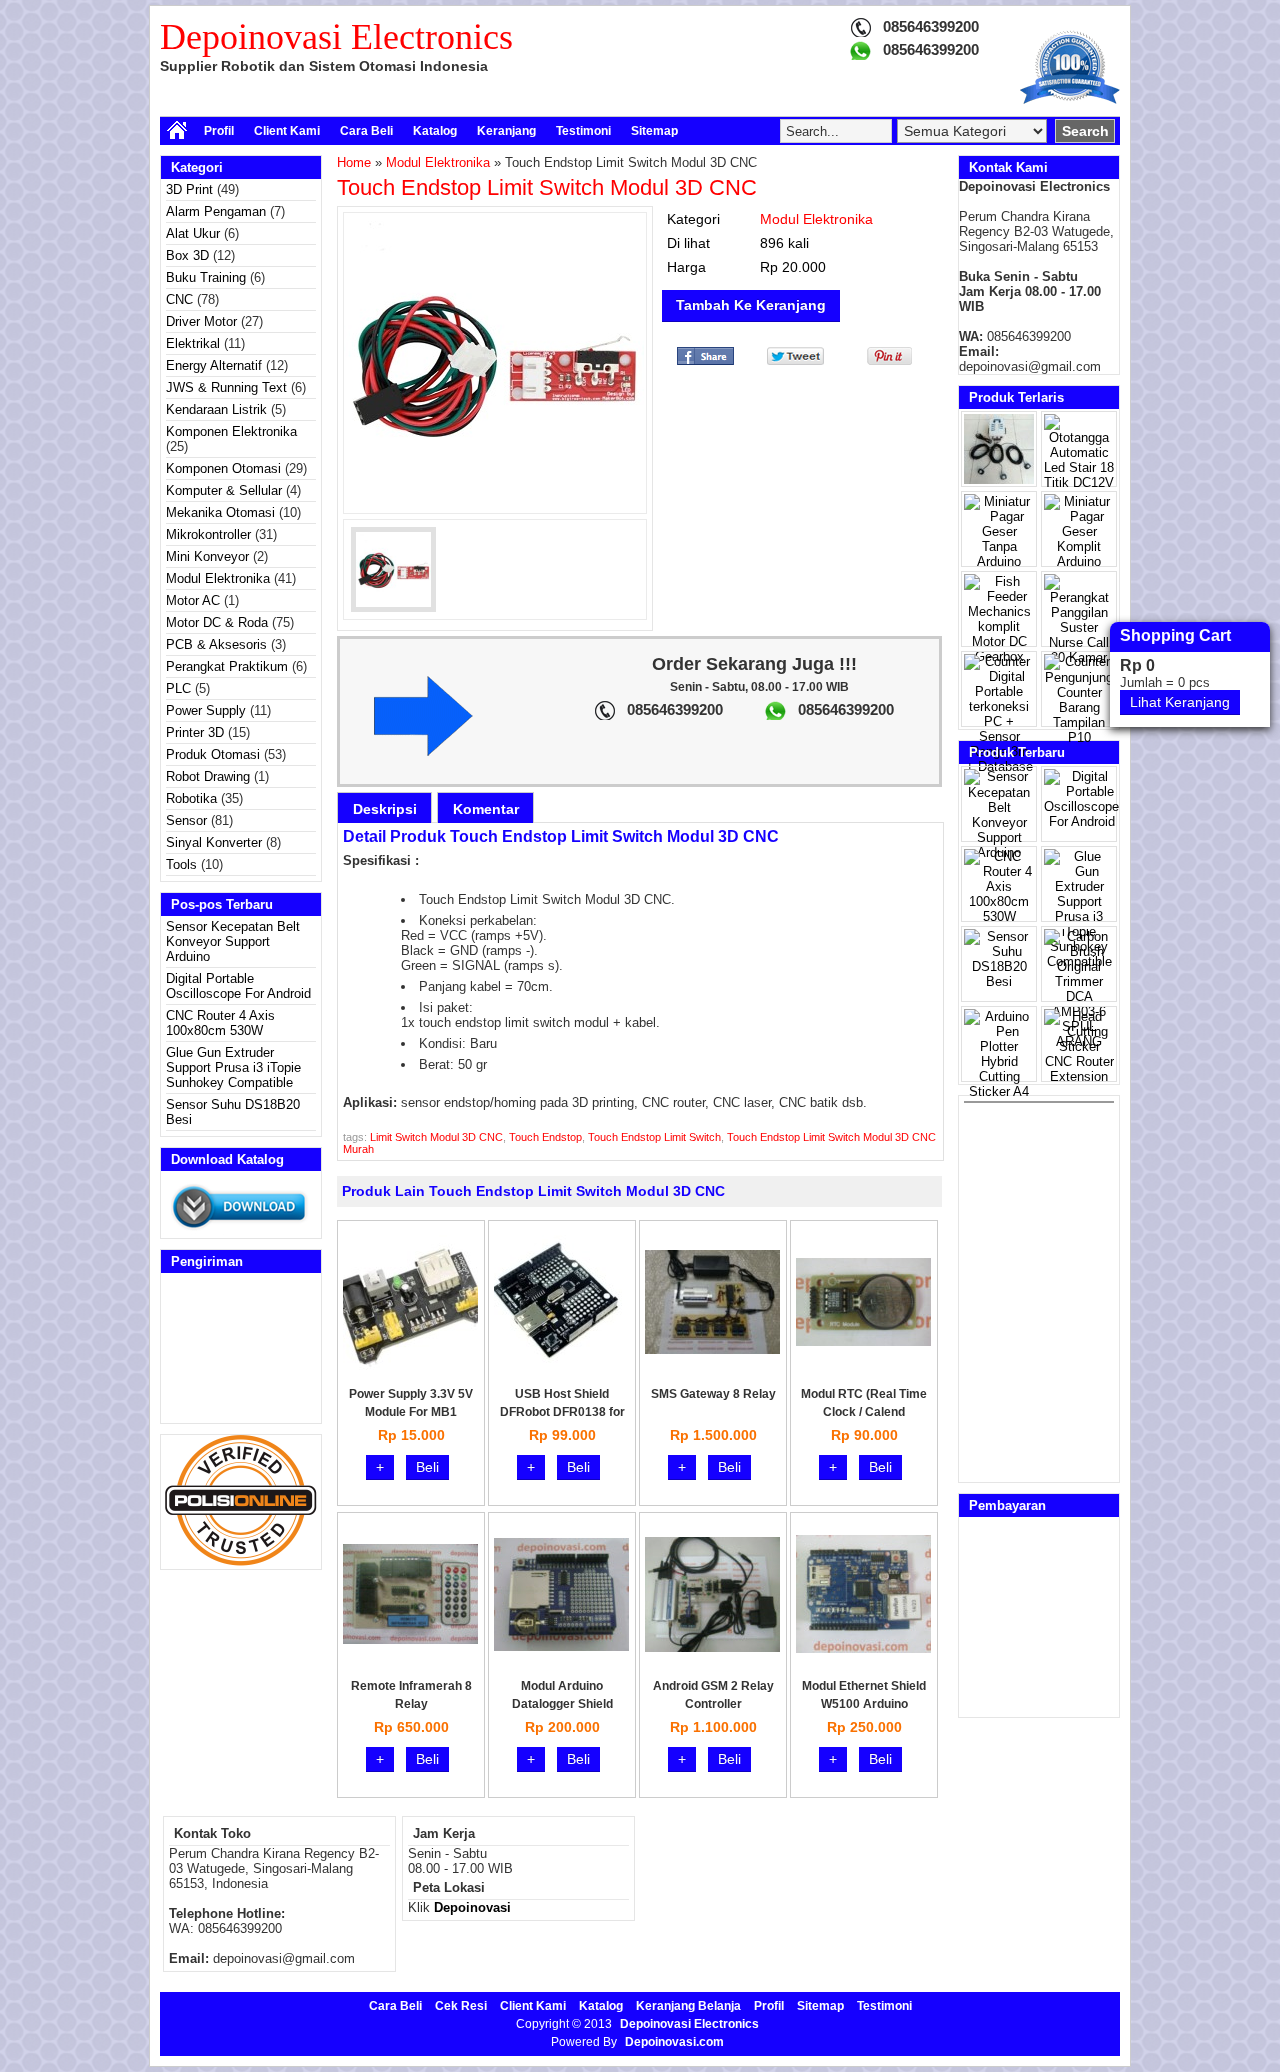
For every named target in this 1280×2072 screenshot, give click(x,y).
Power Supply (206, 710)
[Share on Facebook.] (705, 360)
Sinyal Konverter (214, 842)
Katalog (435, 131)
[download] (241, 1230)
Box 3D (187, 255)
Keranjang (506, 131)
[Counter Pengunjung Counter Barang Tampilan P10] (1079, 737)
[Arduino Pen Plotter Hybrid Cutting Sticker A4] (999, 1091)
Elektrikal (193, 343)
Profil (219, 131)
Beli (427, 1467)
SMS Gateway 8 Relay (713, 1394)
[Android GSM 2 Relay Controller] (712, 1647)
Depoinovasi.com (674, 2042)
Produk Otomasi (213, 754)
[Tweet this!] (795, 360)
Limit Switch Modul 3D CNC (436, 1137)
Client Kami (287, 131)
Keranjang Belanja (688, 2006)
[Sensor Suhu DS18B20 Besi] (999, 981)
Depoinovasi (472, 1907)
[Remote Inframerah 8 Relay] (410, 1639)
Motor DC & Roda (217, 622)
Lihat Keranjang (1180, 702)
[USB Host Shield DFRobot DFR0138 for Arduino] (561, 1365)
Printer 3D (195, 732)
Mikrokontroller (208, 534)
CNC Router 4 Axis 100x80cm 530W (220, 1023)
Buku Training (206, 277)
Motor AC (193, 600)
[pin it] (885, 360)
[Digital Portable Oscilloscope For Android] (1081, 821)
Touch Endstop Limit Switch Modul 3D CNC (547, 187)
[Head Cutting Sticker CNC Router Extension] (1079, 1076)
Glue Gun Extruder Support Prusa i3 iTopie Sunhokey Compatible (233, 1067)
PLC (178, 688)
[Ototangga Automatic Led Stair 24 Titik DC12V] (999, 479)
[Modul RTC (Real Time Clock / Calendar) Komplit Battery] (863, 1341)
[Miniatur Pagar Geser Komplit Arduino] (1079, 561)
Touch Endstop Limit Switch (654, 1137)
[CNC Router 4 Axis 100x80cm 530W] (999, 916)
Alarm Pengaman (216, 211)
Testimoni (583, 131)
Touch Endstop (545, 1137)
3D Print (189, 189)
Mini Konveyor (207, 556)
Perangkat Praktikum (227, 666)
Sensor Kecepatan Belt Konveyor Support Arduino (233, 941)
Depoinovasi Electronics (336, 37)
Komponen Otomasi (223, 468)
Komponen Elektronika (231, 431)
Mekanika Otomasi (220, 512)
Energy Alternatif (214, 365)
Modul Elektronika (218, 578)
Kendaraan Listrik (216, 409)
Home (354, 162)
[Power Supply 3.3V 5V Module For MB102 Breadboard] (410, 1365)
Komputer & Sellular (224, 490)
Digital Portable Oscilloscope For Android (238, 986)
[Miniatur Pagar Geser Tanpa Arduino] (999, 561)
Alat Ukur (193, 233)
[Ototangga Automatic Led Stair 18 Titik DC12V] (1079, 482)
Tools (181, 864)
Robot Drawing (208, 776)
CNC (179, 299)
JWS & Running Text (226, 387)
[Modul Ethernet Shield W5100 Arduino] (863, 1648)
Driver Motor (201, 321)
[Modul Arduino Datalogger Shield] (561, 1646)
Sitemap (654, 131)
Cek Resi (461, 2006)
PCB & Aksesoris (216, 644)
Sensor (186, 820)
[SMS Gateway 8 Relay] (712, 1349)
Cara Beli (366, 131)
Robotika (191, 798)
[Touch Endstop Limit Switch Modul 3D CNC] (495, 363)
